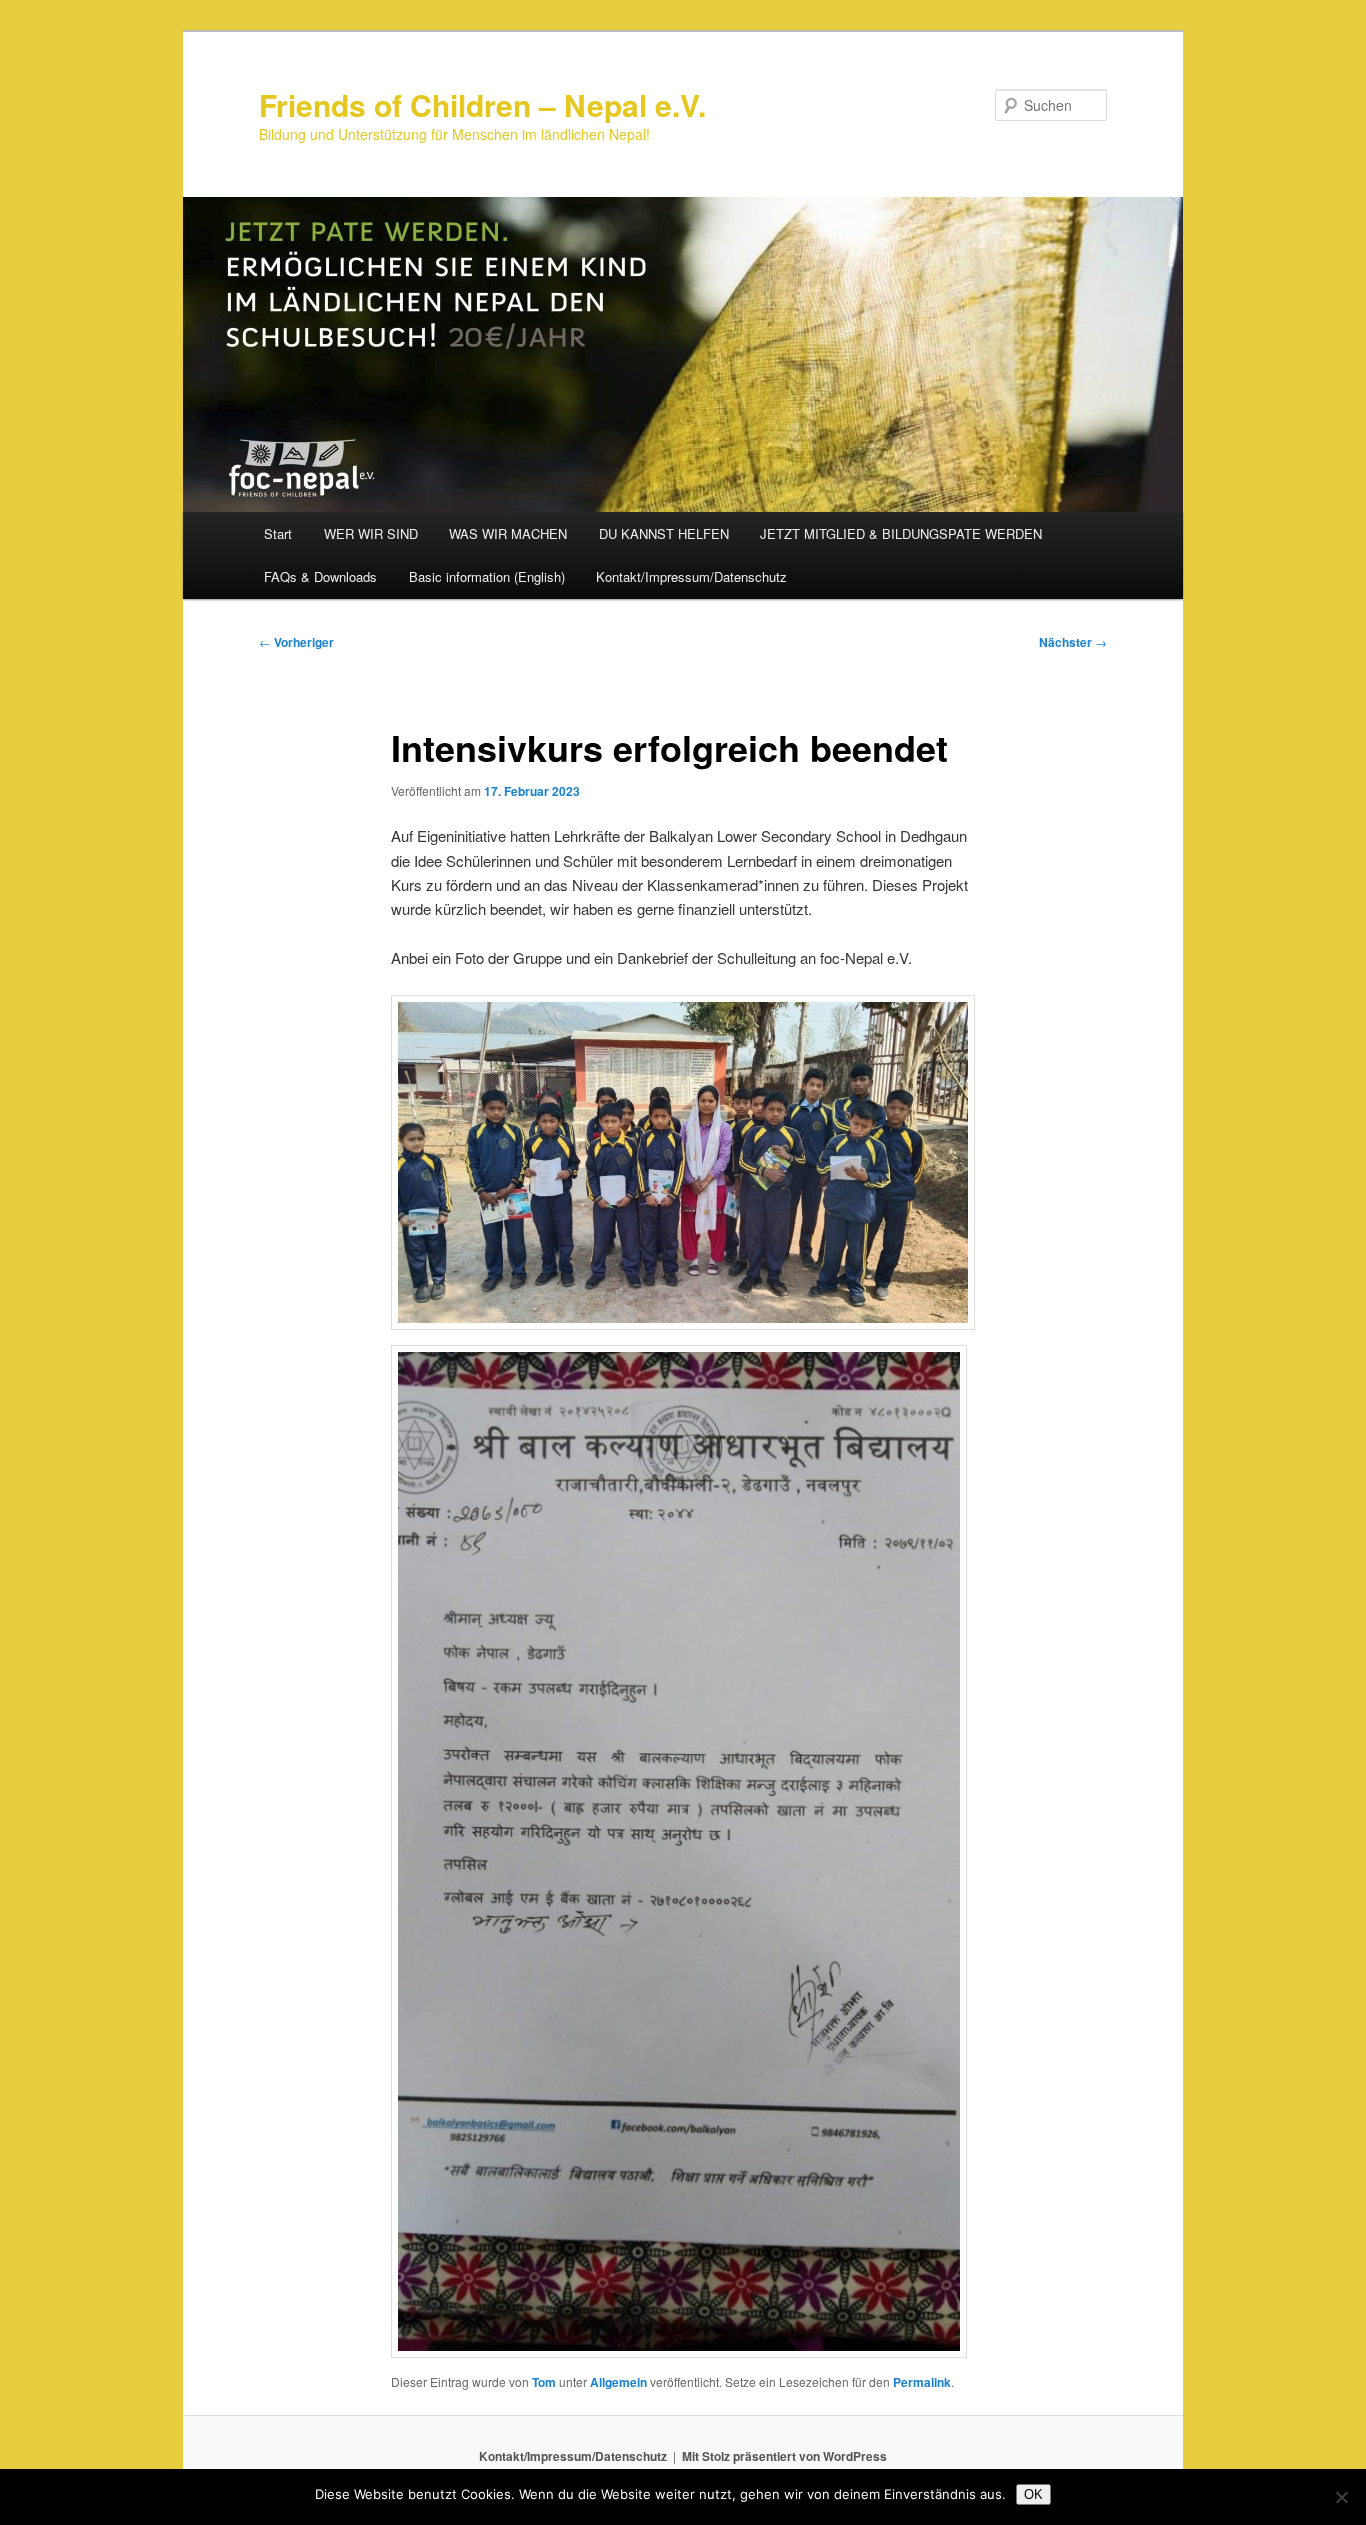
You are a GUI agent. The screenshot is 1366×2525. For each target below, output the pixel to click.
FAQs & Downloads (320, 576)
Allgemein (618, 2382)
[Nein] (1341, 2497)
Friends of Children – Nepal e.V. (482, 104)
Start (278, 533)
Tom (544, 2382)
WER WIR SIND (371, 533)
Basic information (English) (487, 576)
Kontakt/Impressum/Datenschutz (691, 576)
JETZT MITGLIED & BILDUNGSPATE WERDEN (901, 533)
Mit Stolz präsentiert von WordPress (784, 2456)
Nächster (1073, 642)
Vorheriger (296, 642)
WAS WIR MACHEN (508, 533)
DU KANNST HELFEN (664, 533)
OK (1033, 2494)
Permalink (922, 2382)
